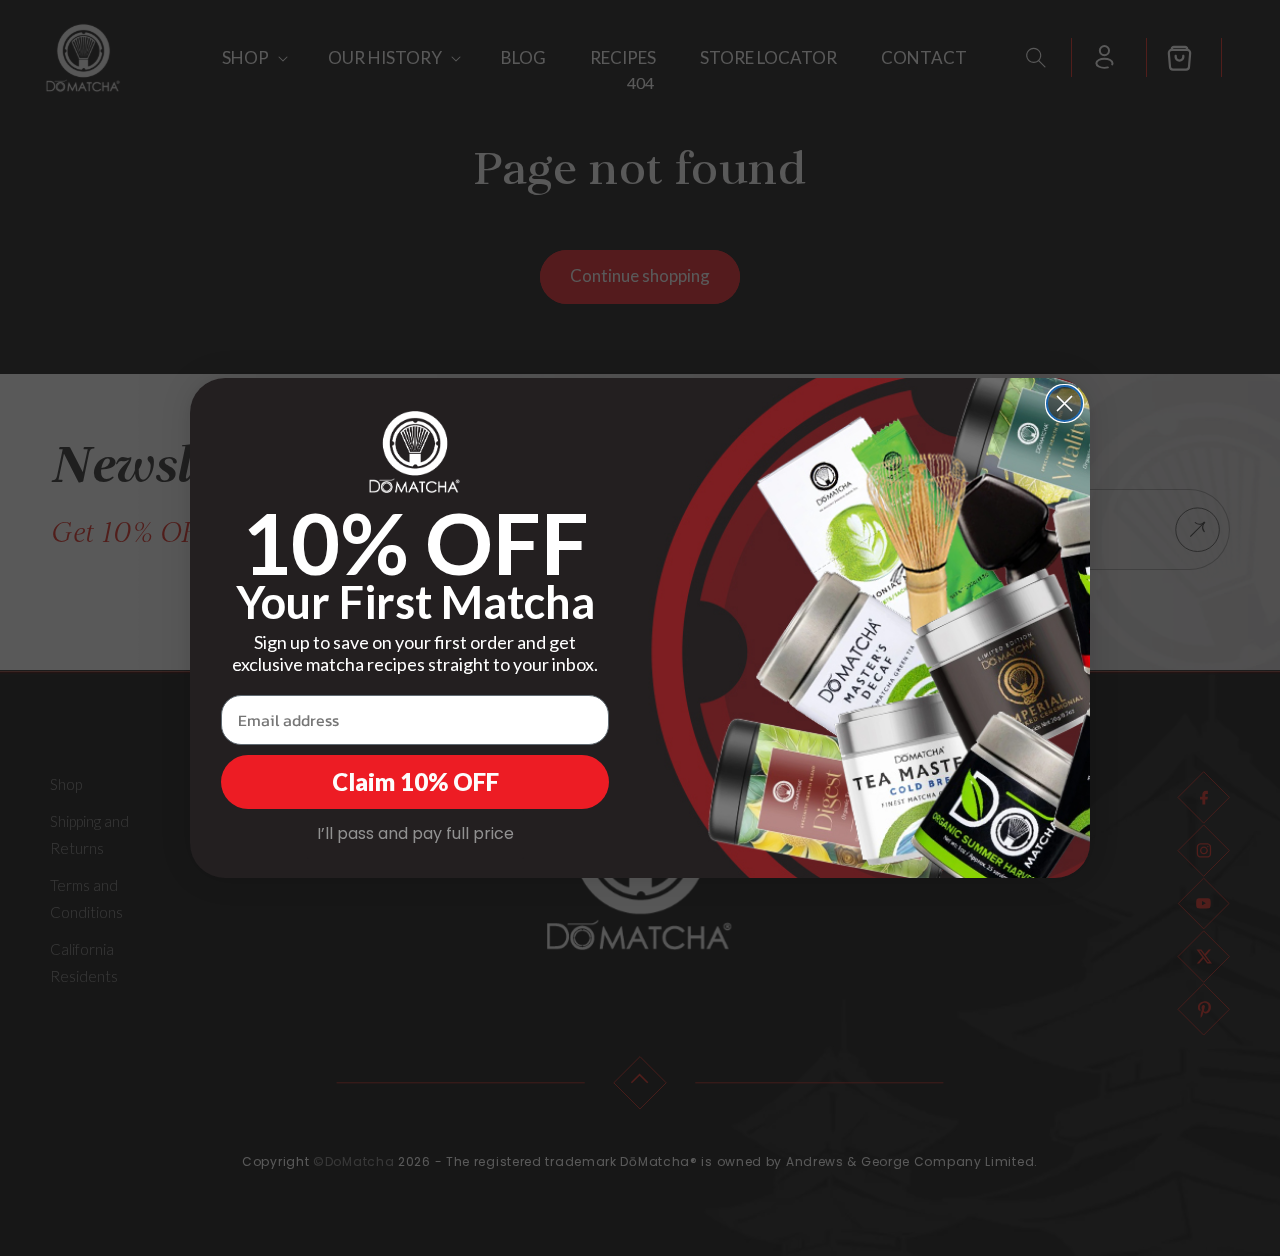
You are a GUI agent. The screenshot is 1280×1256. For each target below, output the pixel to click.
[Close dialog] (1064, 403)
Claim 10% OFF (415, 781)
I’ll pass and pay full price (415, 833)
